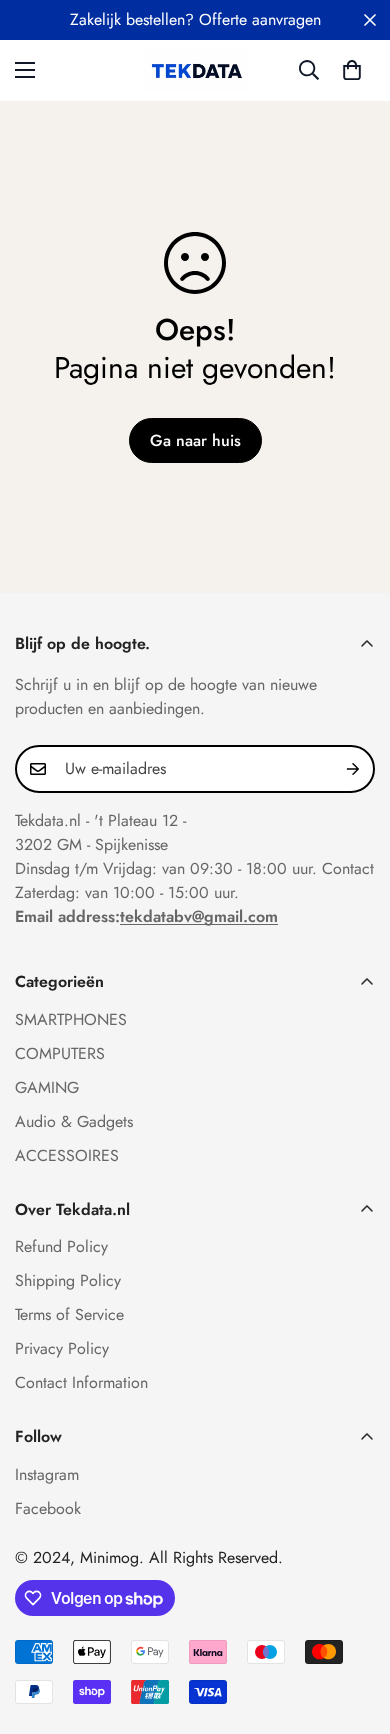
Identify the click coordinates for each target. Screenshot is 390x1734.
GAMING (47, 1087)
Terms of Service (69, 1314)
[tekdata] (195, 70)
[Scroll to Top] (354, 1628)
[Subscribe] (353, 769)
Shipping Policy (68, 1280)
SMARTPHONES (71, 1019)
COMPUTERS (60, 1053)
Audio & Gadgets (74, 1121)
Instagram (47, 1474)
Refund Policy (61, 1246)
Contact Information (81, 1382)
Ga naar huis (195, 440)
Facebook (48, 1508)
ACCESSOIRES (67, 1155)
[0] (352, 70)
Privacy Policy (62, 1348)
